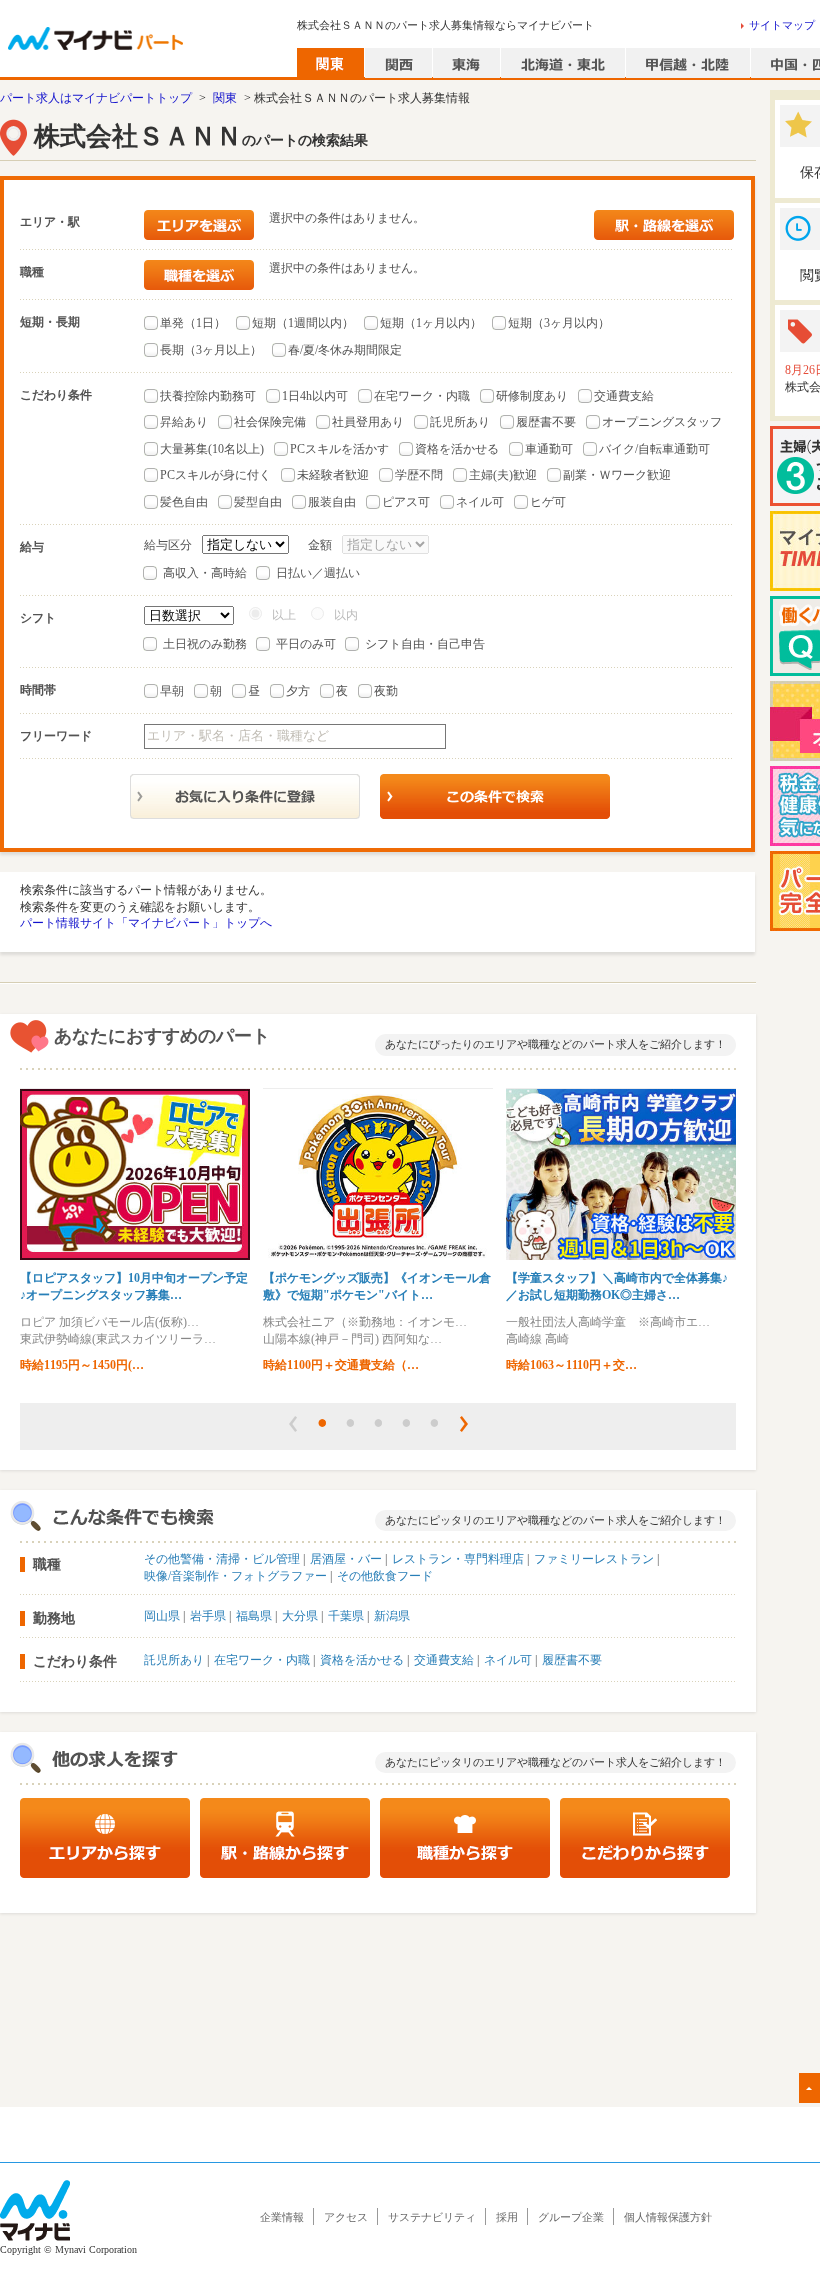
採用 (507, 2217)
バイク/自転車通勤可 (654, 449)
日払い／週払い (318, 573)
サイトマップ (782, 25)
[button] (293, 1424)
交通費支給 (624, 396)
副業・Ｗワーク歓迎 (617, 475)
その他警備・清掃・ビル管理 (222, 1559)
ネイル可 (480, 502)
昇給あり (184, 422)
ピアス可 (406, 502)
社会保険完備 (270, 422)
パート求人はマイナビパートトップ (96, 98)
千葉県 (346, 1616)
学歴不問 (419, 475)
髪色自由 (184, 502)
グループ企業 (571, 2217)
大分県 (300, 1616)
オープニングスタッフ (662, 422)
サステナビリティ (432, 2217)
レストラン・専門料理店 (458, 1559)
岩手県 (208, 1616)
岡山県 (162, 1616)
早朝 (172, 691)
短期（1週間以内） (303, 323)
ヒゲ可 (548, 502)
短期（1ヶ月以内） (431, 323)
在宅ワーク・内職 (422, 396)
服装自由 (332, 502)
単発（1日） (193, 323)
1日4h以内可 (315, 396)
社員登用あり (368, 422)
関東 (225, 98)
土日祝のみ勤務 (205, 644)
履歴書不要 (546, 422)
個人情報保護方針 (668, 2217)
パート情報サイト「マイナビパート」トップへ (146, 923)
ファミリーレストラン (594, 1559)
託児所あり (460, 422)
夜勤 (386, 691)
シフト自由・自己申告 (425, 644)
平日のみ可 (306, 644)
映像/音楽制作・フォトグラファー (235, 1576)
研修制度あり (532, 396)
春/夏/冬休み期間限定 (345, 350)
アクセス (346, 2217)
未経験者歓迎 (333, 475)
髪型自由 (258, 502)
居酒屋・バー (346, 1559)
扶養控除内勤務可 (208, 396)
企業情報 (282, 2217)
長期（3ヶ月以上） (211, 350)
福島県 (254, 1616)
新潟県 (392, 1616)
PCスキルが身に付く (215, 475)
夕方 (298, 691)
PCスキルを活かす (339, 449)
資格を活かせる (457, 449)
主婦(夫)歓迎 (503, 475)
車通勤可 (549, 449)
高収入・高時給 (205, 573)
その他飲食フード (385, 1576)
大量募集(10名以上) (212, 449)
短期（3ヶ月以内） (559, 323)
